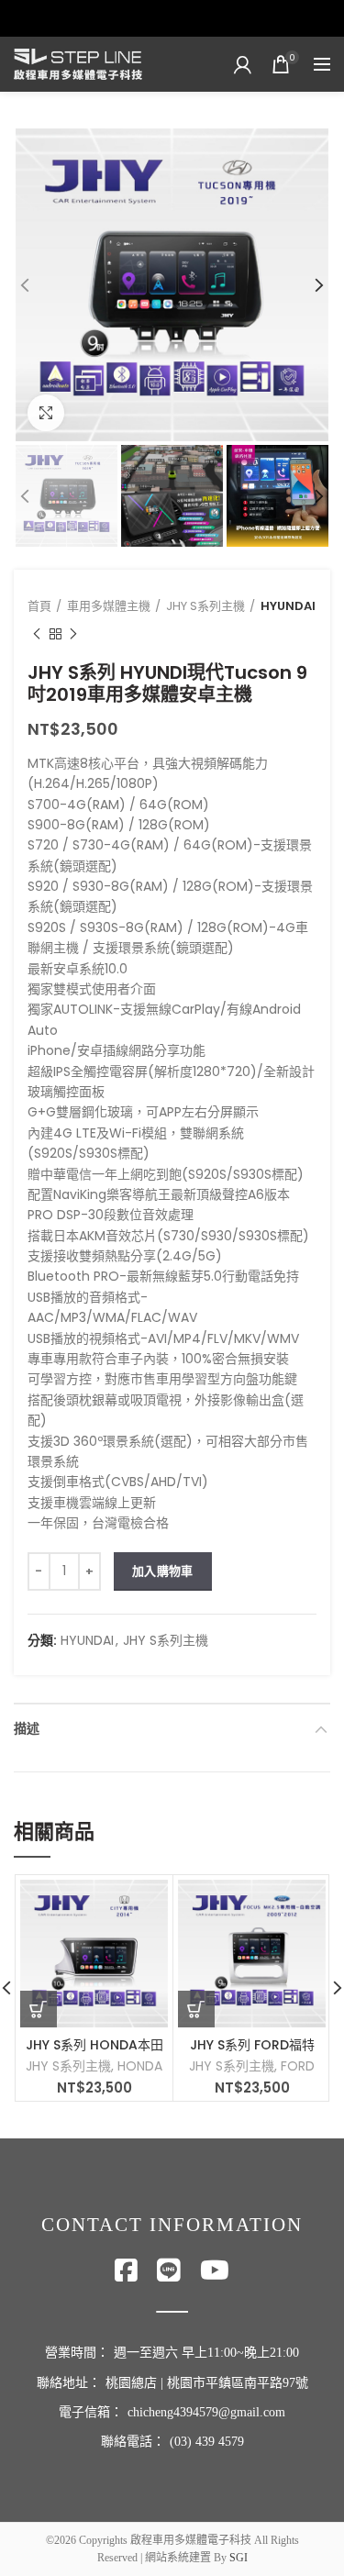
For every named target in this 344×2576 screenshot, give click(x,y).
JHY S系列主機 (205, 606)
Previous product (37, 634)
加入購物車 (163, 1571)
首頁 (39, 606)
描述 (27, 1728)
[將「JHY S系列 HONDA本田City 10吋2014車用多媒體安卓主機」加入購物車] (39, 2009)
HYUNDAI (288, 606)
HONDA (140, 2066)
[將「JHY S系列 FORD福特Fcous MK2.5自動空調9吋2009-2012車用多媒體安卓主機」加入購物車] (196, 2009)
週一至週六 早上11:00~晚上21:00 (206, 2353)
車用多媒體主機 (109, 606)
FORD (298, 2066)
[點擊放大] (46, 413)
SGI (239, 2558)
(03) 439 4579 (207, 2442)
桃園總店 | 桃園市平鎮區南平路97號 (207, 2383)
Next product (73, 634)
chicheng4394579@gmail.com (206, 2412)
